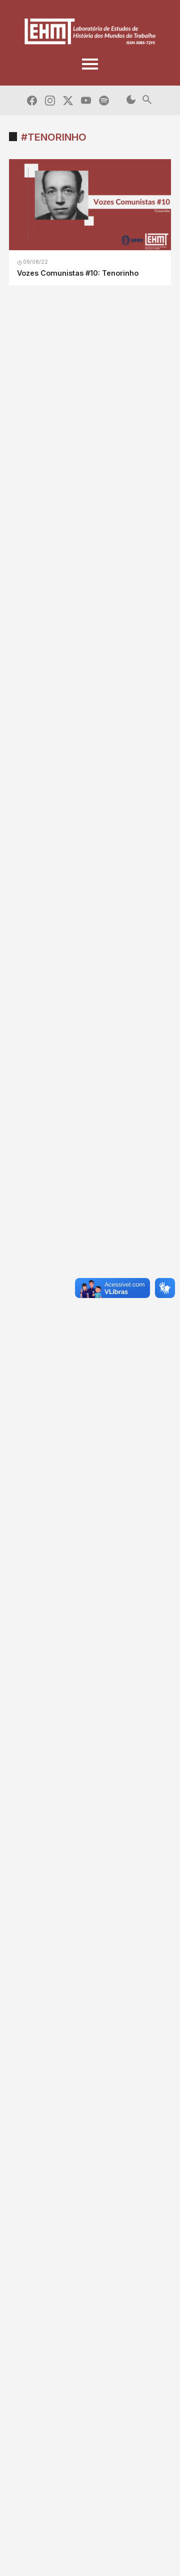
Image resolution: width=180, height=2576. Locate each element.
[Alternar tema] (131, 100)
